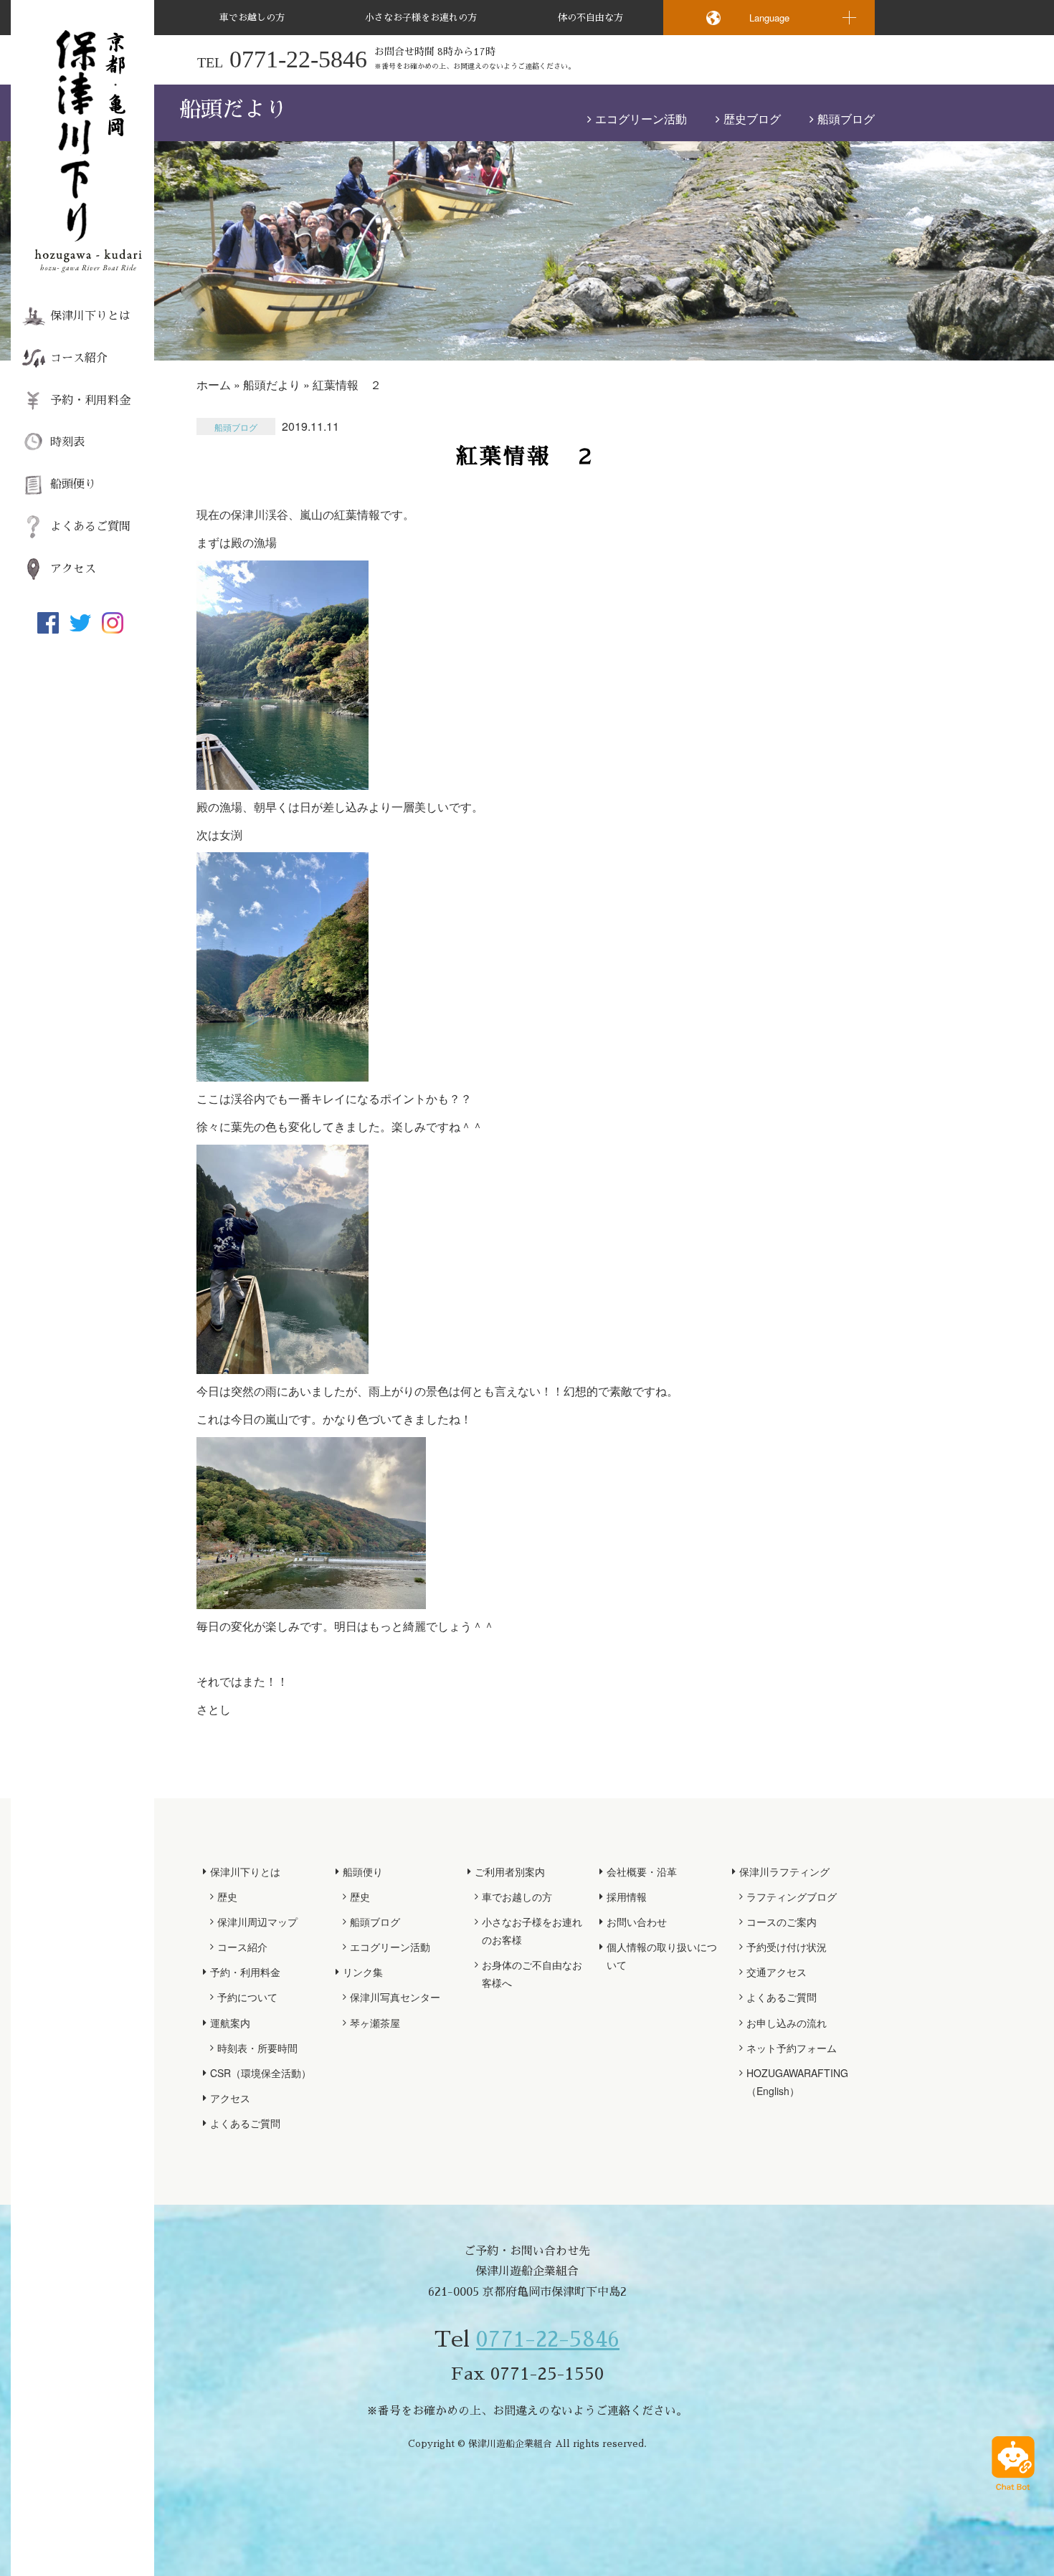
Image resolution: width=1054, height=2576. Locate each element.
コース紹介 (79, 358)
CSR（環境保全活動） (261, 2073)
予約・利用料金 (90, 401)
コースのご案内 (782, 1922)
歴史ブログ (752, 119)
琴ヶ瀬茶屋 (375, 2023)
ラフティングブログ (792, 1897)
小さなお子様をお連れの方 (421, 18)
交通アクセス (777, 1972)
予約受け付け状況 (787, 1947)
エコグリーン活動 (641, 119)
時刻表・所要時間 (257, 2048)
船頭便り (73, 485)
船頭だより (272, 385)
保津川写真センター (395, 1997)
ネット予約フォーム (792, 2048)
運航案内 (230, 2023)
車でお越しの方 (252, 18)
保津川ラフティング (784, 1871)
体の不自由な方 (590, 18)
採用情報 (627, 1897)
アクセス (73, 569)
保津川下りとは (90, 316)
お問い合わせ (637, 1922)
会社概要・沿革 (642, 1871)
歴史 (227, 1897)
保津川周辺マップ (257, 1922)
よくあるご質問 (90, 527)
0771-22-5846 (548, 2339)
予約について (247, 1997)
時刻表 (67, 442)
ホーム (214, 385)
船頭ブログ (846, 119)
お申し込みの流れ (787, 2023)
